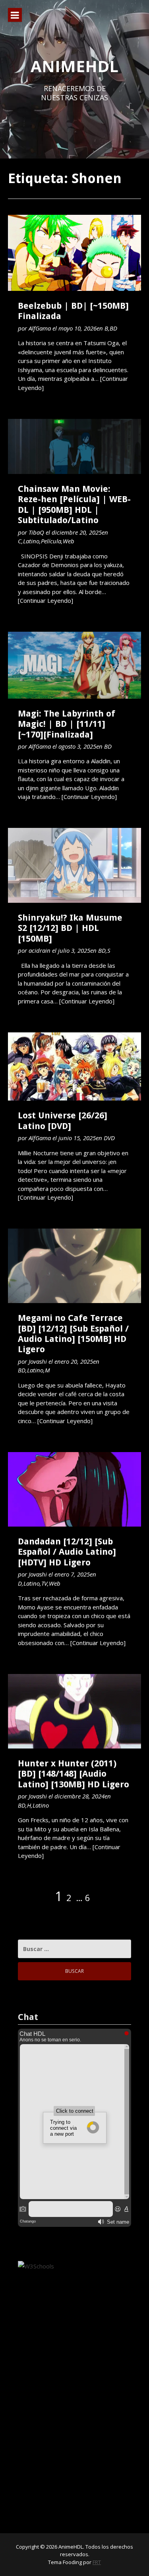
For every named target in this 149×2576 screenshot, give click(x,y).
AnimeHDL (74, 66)
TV (44, 1583)
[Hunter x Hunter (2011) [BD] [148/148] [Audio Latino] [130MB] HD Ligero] (74, 1711)
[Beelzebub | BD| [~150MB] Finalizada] (74, 253)
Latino (31, 541)
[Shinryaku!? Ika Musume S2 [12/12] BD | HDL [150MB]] (74, 865)
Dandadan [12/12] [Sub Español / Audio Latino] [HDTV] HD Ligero (67, 1552)
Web (69, 541)
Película (51, 541)
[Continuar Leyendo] (45, 600)
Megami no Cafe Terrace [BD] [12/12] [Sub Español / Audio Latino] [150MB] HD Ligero (73, 1334)
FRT (97, 2562)
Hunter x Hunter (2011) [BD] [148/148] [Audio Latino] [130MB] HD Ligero (74, 1774)
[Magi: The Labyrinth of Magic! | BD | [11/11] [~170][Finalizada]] (74, 665)
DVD (109, 1138)
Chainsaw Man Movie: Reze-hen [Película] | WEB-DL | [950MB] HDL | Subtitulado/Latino (74, 504)
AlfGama (40, 328)
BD (113, 328)
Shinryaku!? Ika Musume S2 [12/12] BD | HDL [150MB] (70, 928)
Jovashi (38, 1361)
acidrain (40, 950)
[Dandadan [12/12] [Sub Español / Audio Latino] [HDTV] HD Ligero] (74, 1489)
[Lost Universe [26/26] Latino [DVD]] (74, 1067)
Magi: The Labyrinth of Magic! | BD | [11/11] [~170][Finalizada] (67, 724)
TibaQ (36, 532)
